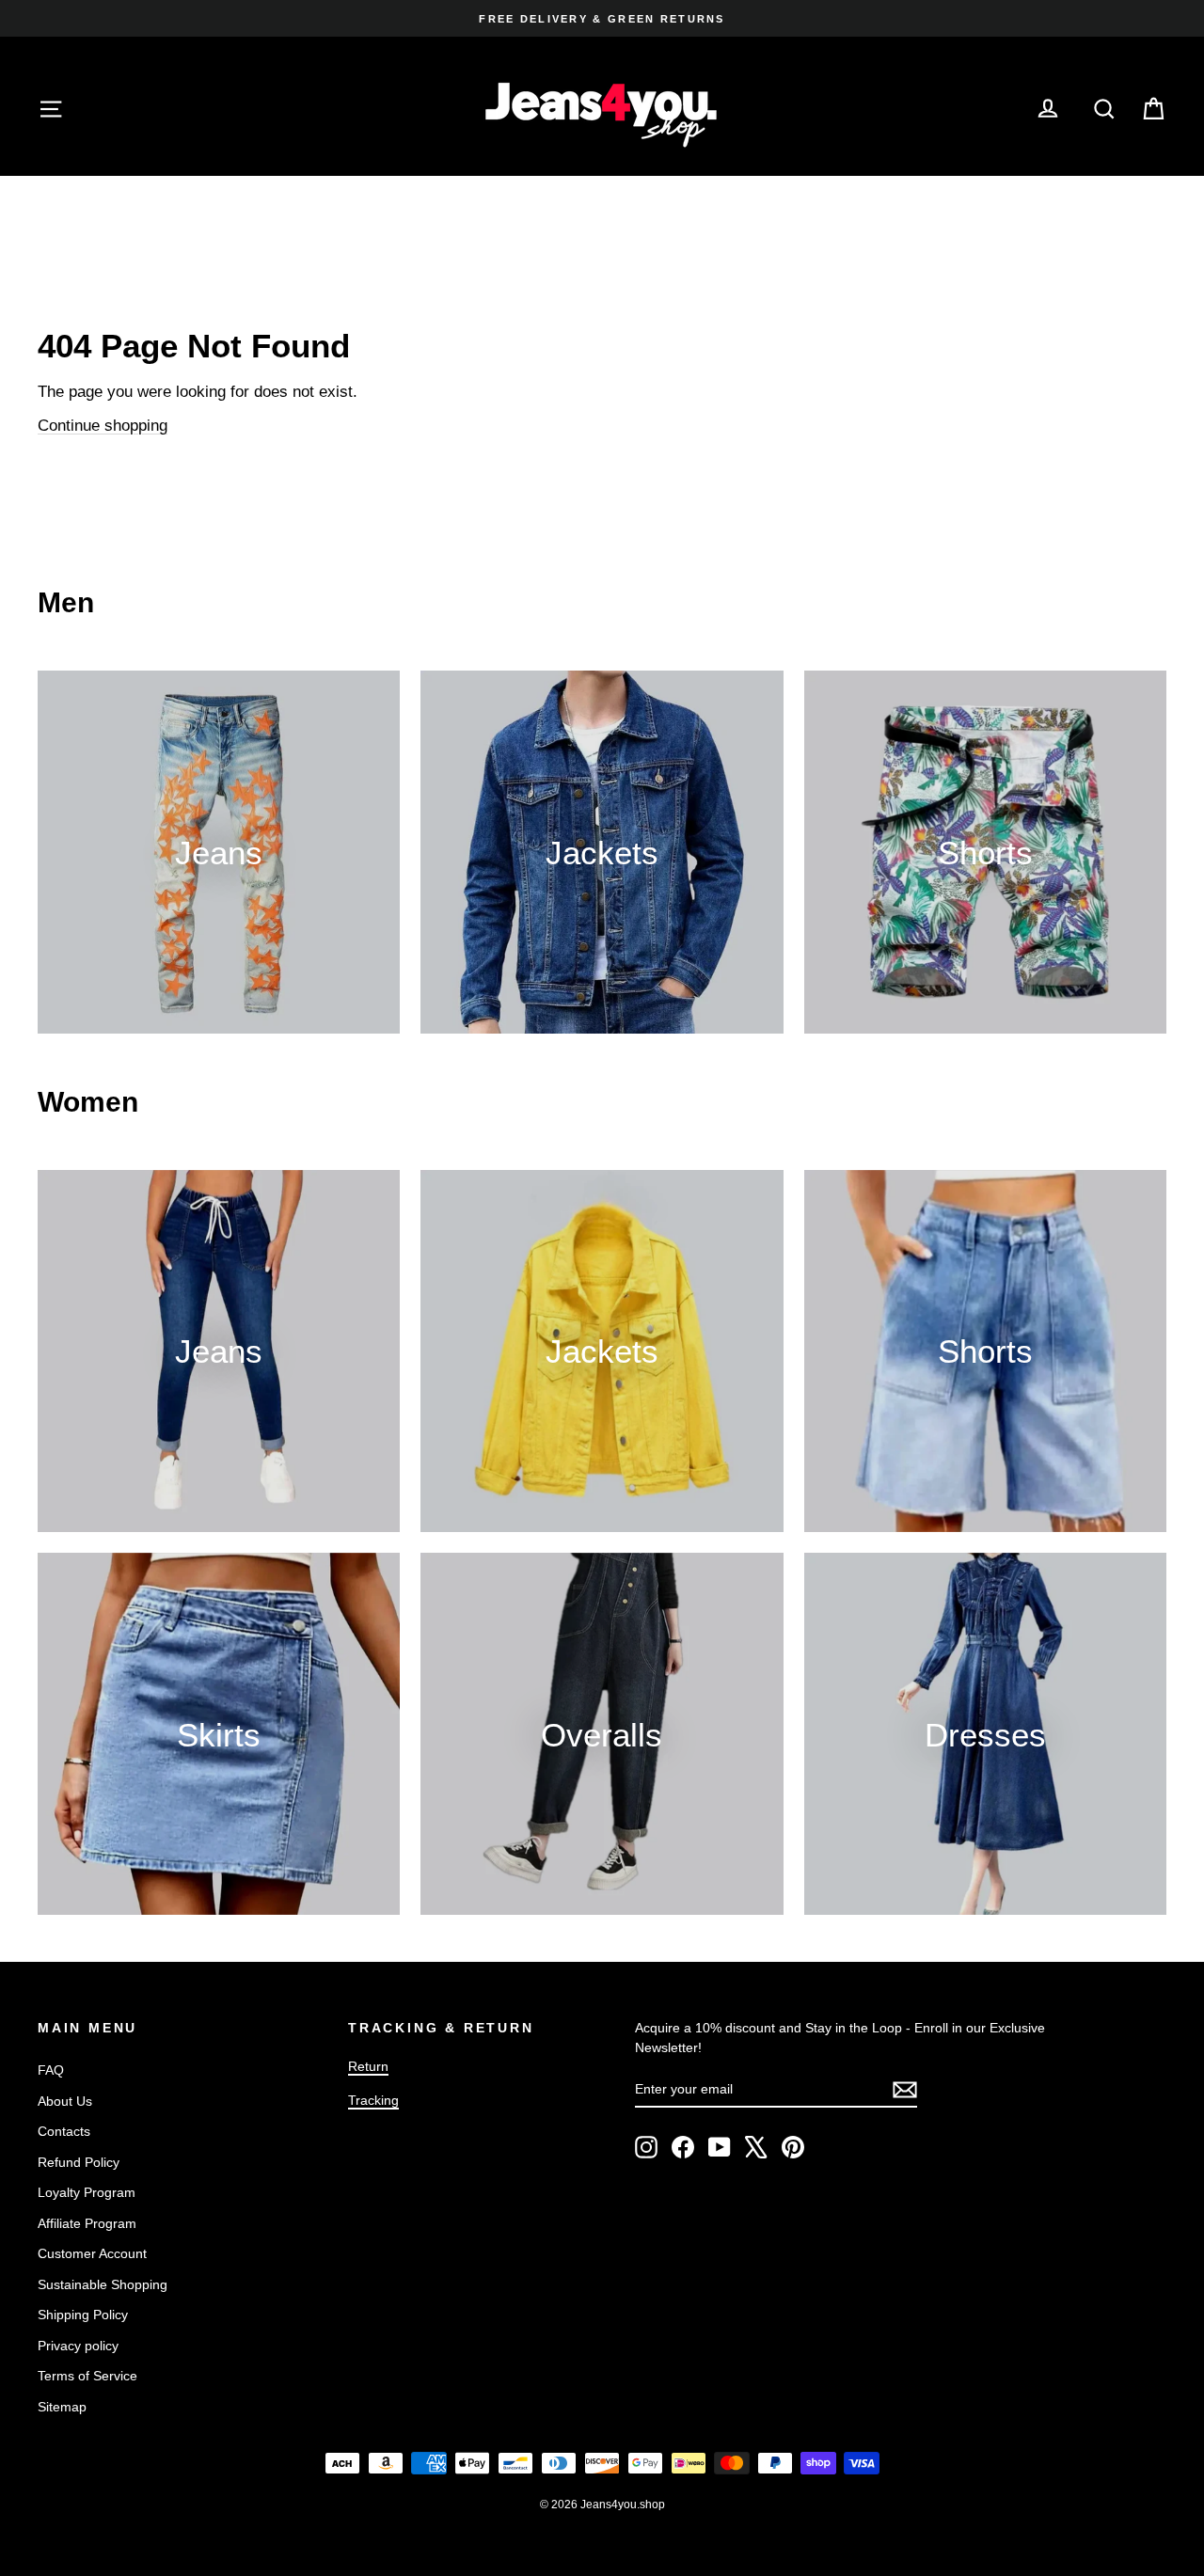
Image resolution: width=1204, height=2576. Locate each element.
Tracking (373, 2100)
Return (368, 2066)
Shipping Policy (83, 2315)
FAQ (51, 2070)
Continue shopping (103, 426)
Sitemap (62, 2407)
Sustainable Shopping (103, 2284)
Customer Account (92, 2253)
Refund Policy (79, 2162)
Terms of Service (87, 2376)
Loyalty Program (87, 2192)
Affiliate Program (87, 2223)
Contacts (64, 2131)
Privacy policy (78, 2346)
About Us (65, 2101)
